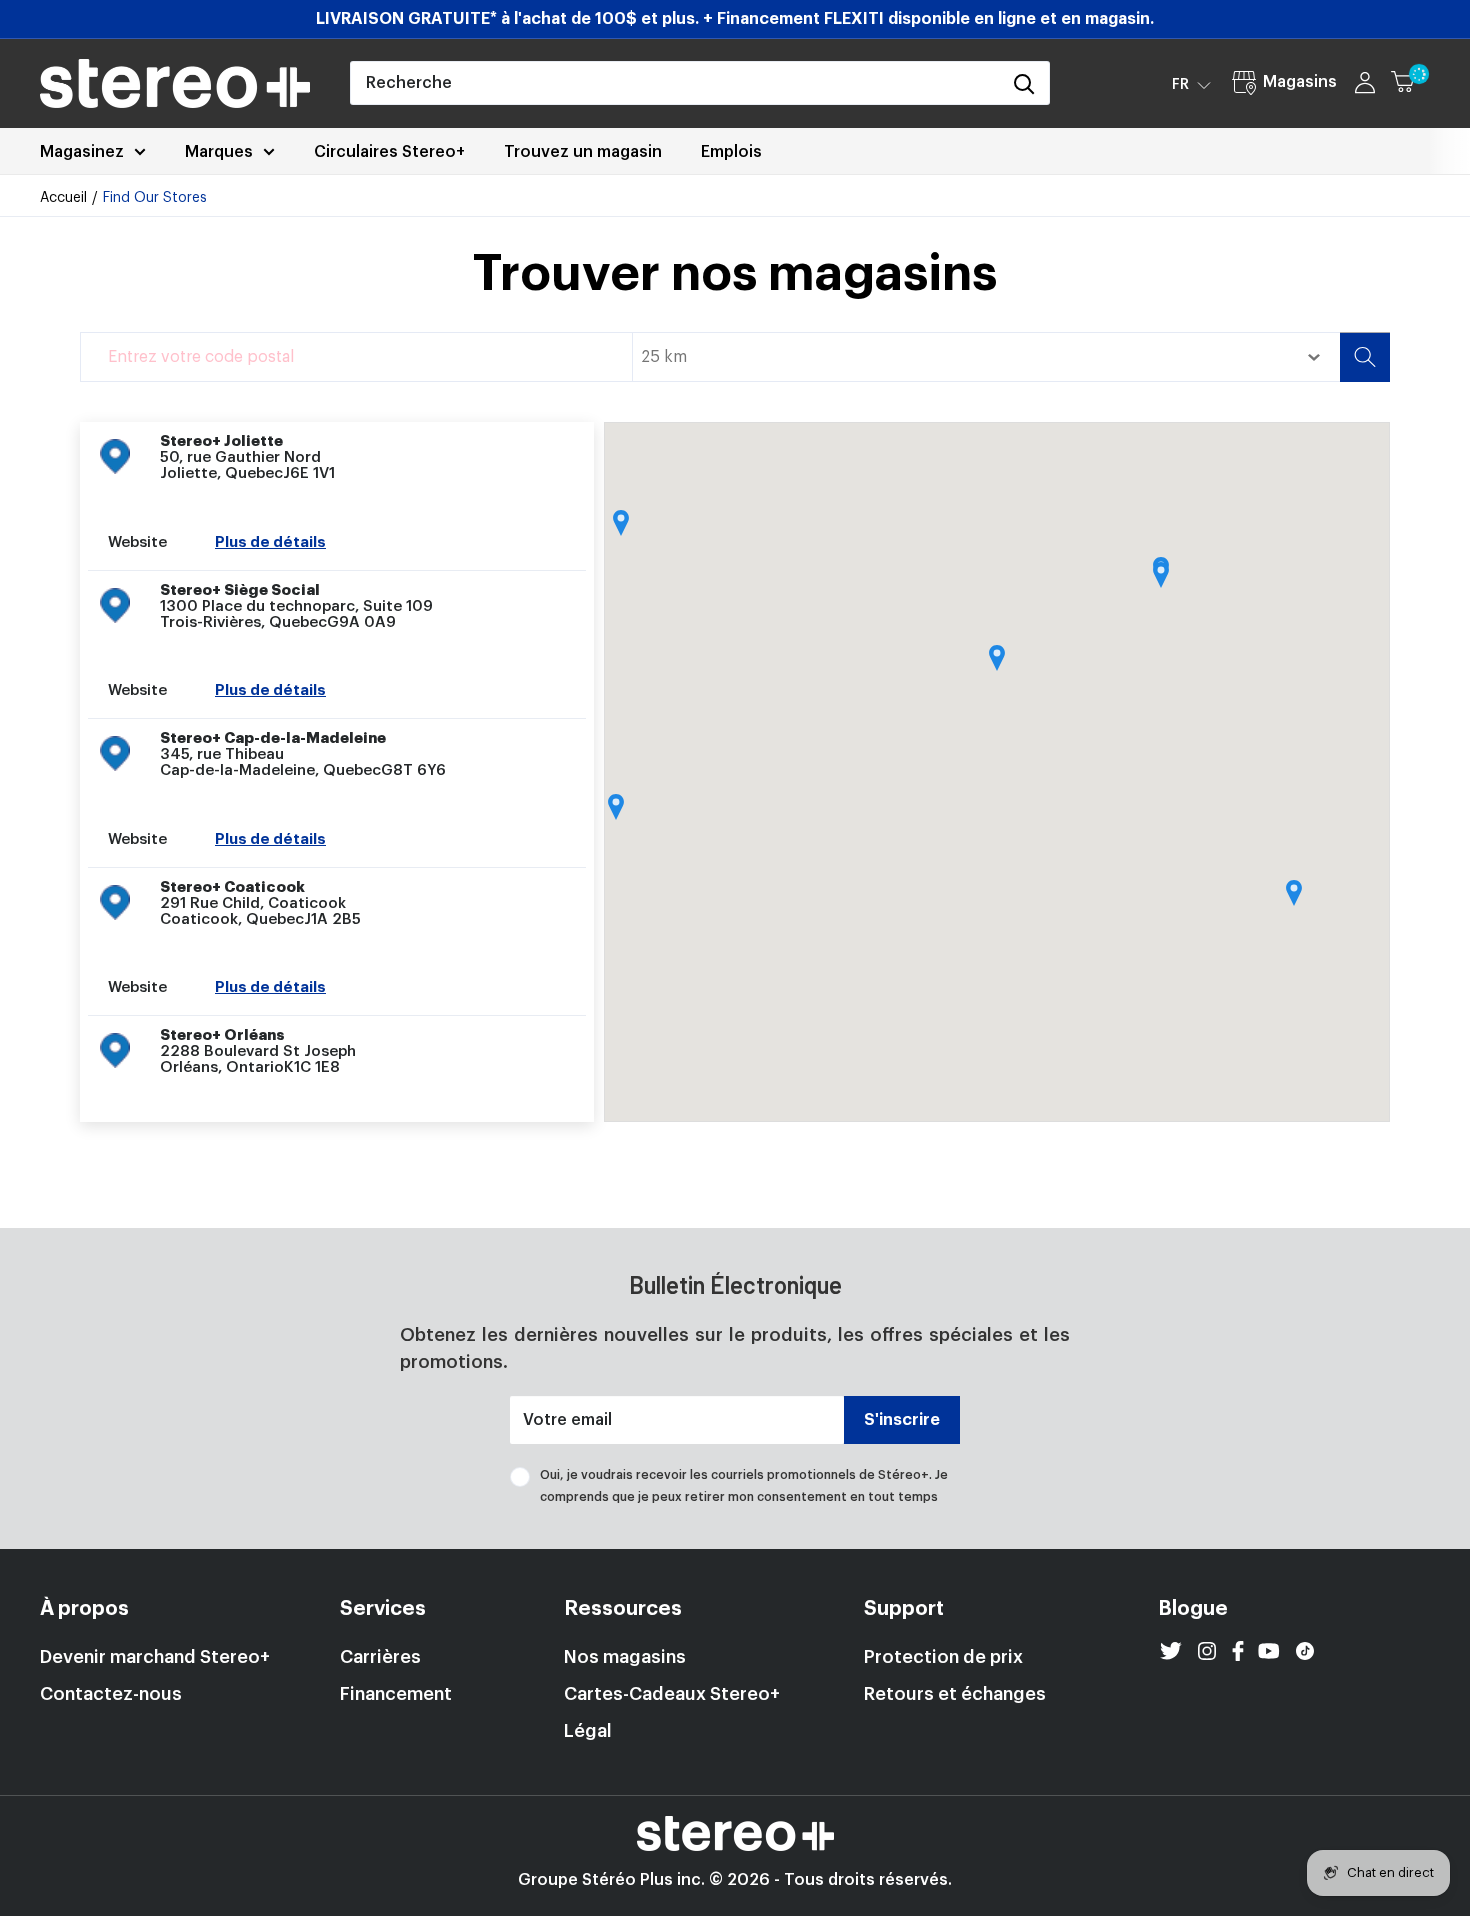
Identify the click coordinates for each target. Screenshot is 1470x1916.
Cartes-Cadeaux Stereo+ (672, 1694)
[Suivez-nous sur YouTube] (1269, 1651)
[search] (675, 83)
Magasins (1300, 82)
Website (137, 542)
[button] (1191, 84)
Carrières (380, 1657)
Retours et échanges (955, 1694)
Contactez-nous (111, 1694)
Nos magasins (625, 1657)
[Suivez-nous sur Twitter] (1171, 1651)
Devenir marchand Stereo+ (155, 1657)
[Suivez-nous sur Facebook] (1238, 1651)
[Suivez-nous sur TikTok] (1305, 1651)
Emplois (731, 152)
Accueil (63, 198)
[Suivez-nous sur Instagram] (1207, 1651)
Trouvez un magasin (583, 152)
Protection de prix (943, 1657)
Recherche (1365, 357)
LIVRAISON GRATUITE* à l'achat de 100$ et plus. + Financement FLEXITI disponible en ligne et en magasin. (735, 19)
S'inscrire (902, 1420)
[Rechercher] (1024, 83)
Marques (219, 152)
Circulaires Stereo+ (389, 152)
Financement (396, 1694)
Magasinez (82, 152)
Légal (588, 1731)
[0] (1411, 83)
